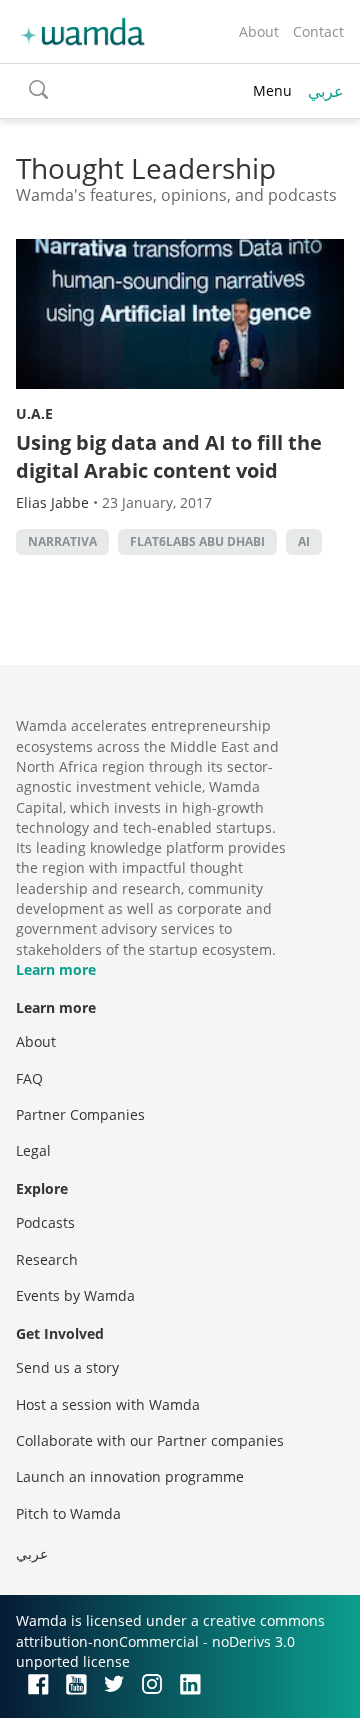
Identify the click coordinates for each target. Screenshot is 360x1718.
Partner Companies (80, 1114)
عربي (326, 91)
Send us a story (67, 1367)
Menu (272, 90)
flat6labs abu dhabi (197, 541)
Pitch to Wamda (68, 1513)
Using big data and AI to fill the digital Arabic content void (169, 456)
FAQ (29, 1078)
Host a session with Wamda (108, 1404)
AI (304, 541)
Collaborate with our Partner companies (150, 1440)
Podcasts (45, 1222)
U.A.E (34, 413)
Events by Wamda (75, 1295)
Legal (33, 1150)
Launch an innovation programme (130, 1476)
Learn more (56, 969)
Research (47, 1259)
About (259, 31)
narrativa (62, 541)
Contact (318, 31)
